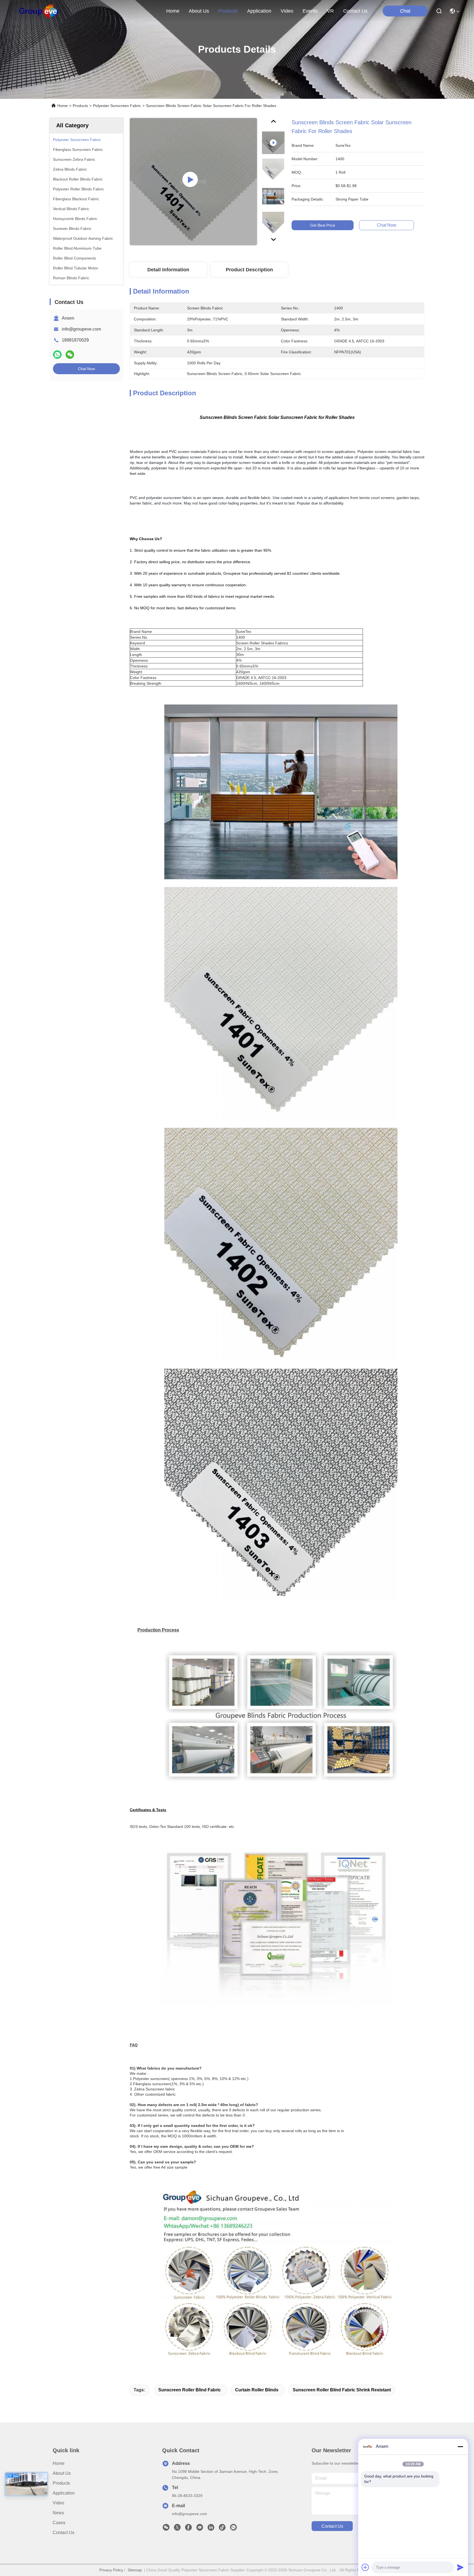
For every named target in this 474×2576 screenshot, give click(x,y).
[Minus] (460, 2447)
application (259, 11)
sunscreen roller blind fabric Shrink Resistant (342, 2390)
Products (80, 106)
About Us (62, 2473)
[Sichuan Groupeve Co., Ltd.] (39, 11)
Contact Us (64, 2533)
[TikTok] (222, 2529)
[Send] (460, 2567)
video (287, 11)
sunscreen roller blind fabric (190, 2390)
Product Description (249, 270)
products (228, 11)
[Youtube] (200, 2529)
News (58, 2513)
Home (173, 11)
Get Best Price (323, 225)
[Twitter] (177, 2529)
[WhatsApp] (57, 355)
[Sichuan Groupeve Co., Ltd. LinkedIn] (211, 2529)
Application (64, 2493)
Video (58, 2503)
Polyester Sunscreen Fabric (117, 106)
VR (330, 11)
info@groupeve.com (81, 329)
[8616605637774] (233, 2529)
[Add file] (365, 2567)
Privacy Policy (111, 2570)
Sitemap (135, 2570)
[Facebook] (188, 2529)
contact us (355, 11)
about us (199, 11)
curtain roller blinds (257, 2390)
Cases (59, 2523)
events (310, 11)
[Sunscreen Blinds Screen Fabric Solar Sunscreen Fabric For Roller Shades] (193, 182)
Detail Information (168, 270)
